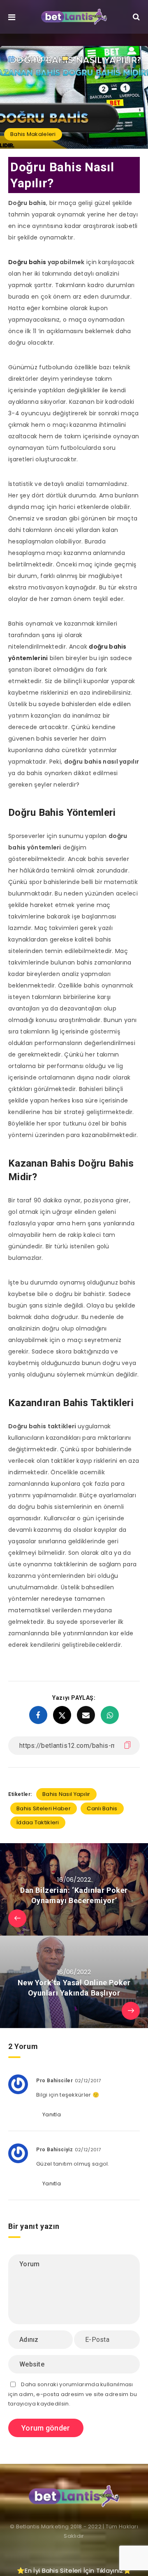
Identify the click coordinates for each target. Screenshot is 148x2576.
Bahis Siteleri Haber (44, 1808)
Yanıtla (52, 2114)
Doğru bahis (27, 262)
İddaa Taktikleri (38, 1822)
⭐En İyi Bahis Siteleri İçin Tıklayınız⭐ (74, 2570)
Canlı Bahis (102, 1808)
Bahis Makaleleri (33, 134)
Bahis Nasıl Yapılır (66, 1794)
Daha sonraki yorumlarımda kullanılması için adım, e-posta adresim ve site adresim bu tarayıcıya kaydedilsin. (73, 2394)
